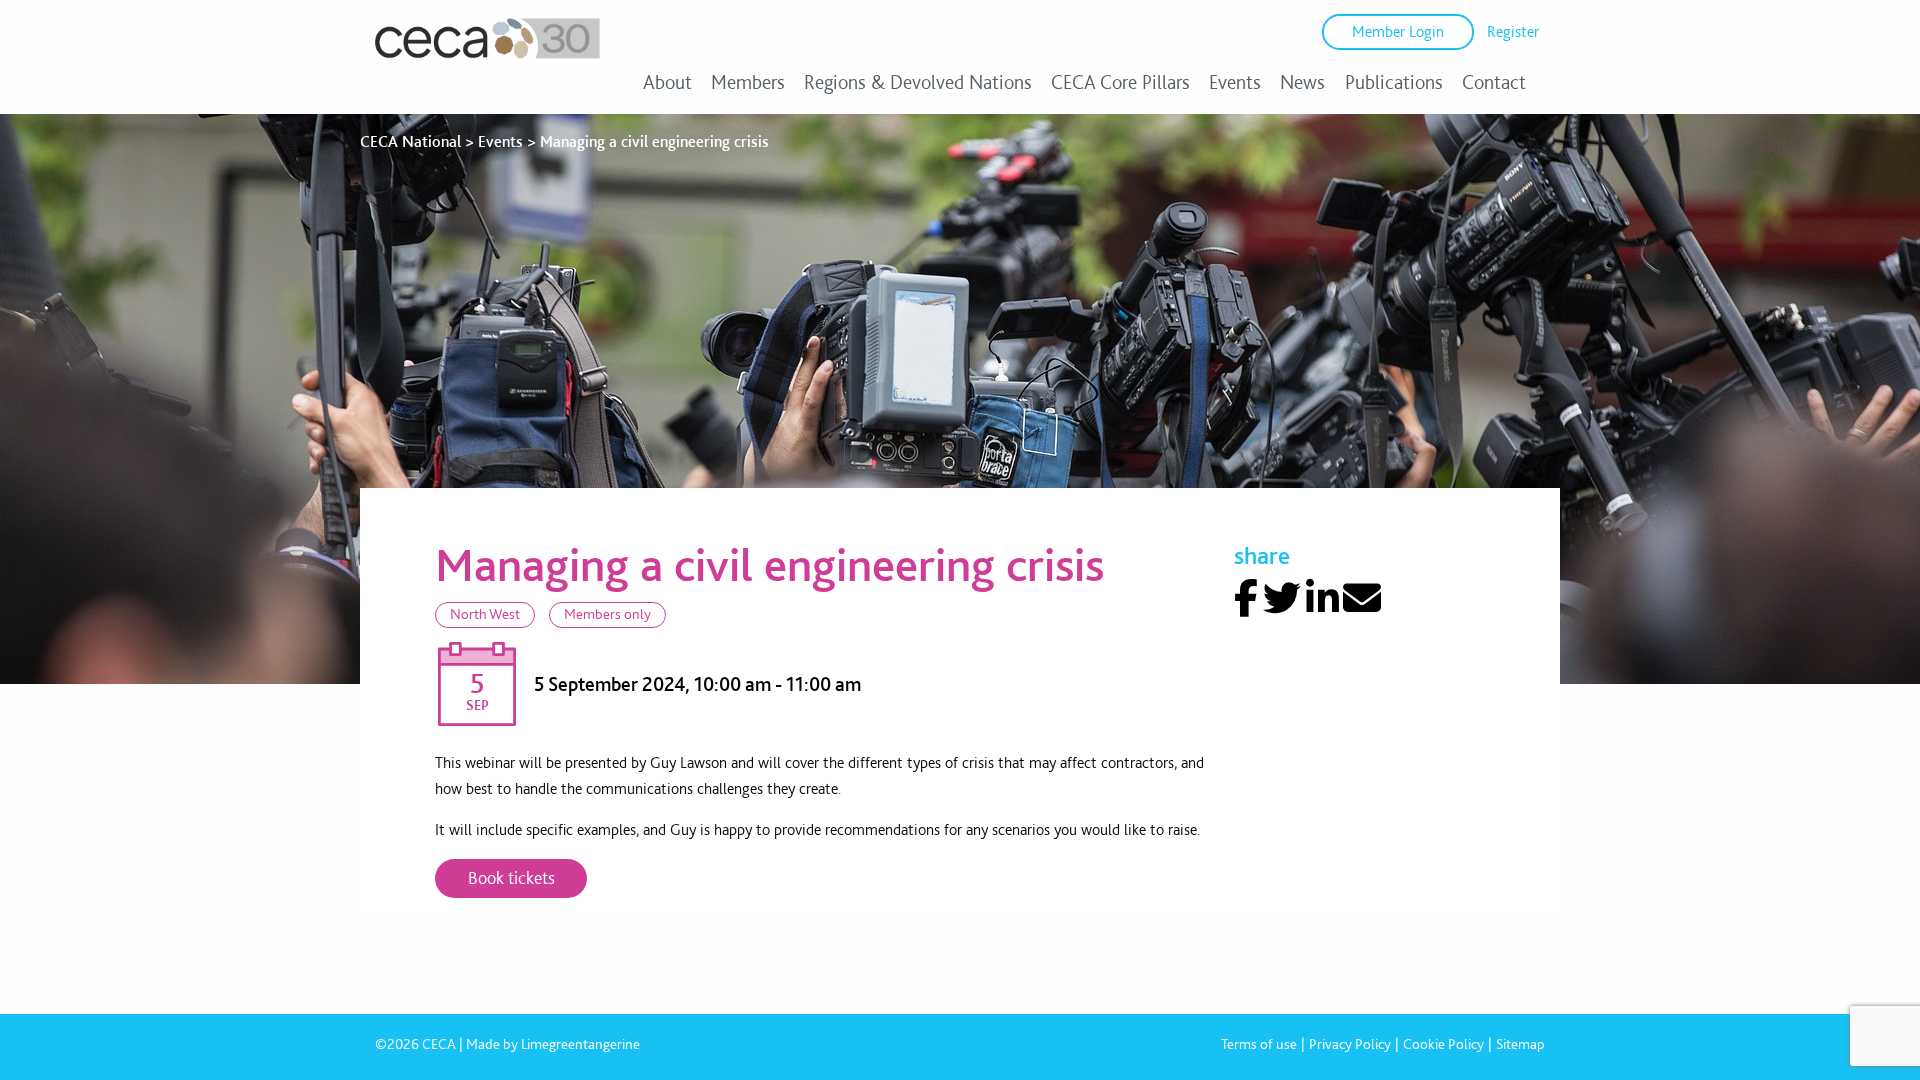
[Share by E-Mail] (1362, 598)
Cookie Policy (1443, 1044)
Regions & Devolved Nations (918, 82)
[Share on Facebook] (1246, 598)
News (1302, 82)
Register (1513, 31)
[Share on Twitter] (1282, 598)
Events (1235, 82)
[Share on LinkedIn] (1322, 598)
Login (1398, 31)
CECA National (410, 141)
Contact (1494, 82)
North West (485, 614)
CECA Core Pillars (1120, 82)
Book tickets (511, 877)
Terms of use (1259, 1044)
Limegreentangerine (580, 1044)
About (667, 82)
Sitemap (1520, 1044)
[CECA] (487, 58)
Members (748, 82)
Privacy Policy (1350, 1044)
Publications (1394, 82)
